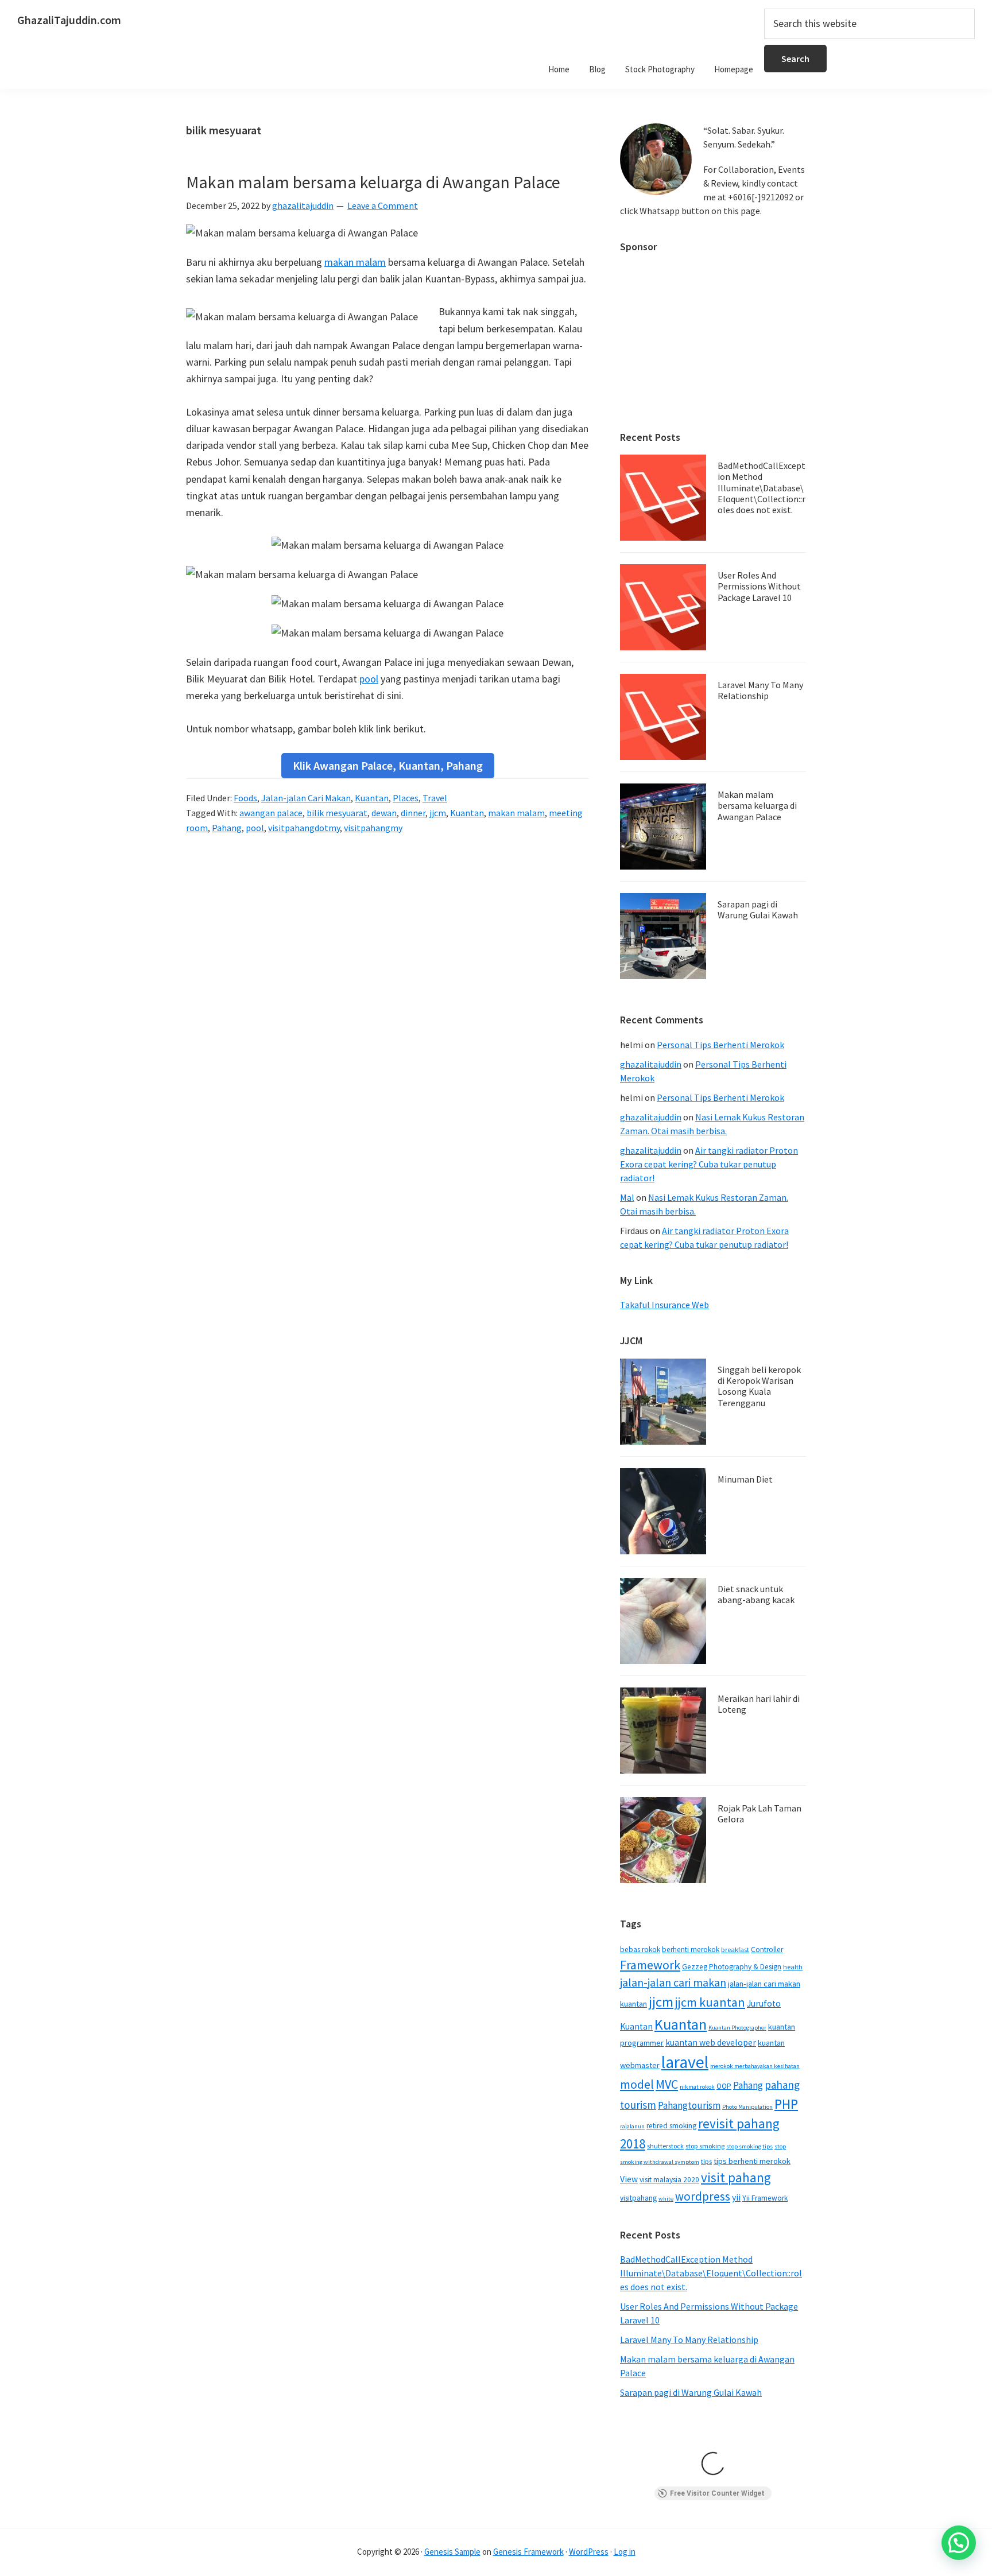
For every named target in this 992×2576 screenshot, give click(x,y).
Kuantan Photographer (737, 2028)
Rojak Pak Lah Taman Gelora (759, 1813)
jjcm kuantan (710, 2002)
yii (736, 2197)
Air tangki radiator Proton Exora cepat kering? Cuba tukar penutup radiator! (709, 1164)
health (793, 1967)
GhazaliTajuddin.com (69, 20)
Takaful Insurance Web (664, 1305)
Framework (650, 1965)
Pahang (227, 828)
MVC (667, 2084)
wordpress (703, 2196)
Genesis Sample (452, 2552)
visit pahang (736, 2177)
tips (706, 2161)
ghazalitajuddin (651, 1064)
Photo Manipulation (747, 2107)
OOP (724, 2086)
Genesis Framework (528, 2552)
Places (406, 798)
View (629, 2179)
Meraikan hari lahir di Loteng (759, 1704)
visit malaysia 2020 (669, 2180)
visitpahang (638, 2198)
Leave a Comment (383, 205)
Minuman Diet (745, 1479)
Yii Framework (765, 2198)
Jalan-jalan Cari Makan (306, 798)
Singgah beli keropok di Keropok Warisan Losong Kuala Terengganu (759, 1386)
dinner (413, 813)
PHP (786, 2104)
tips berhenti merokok (752, 2161)
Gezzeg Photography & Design (732, 1967)
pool (369, 679)
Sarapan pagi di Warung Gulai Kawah (758, 909)
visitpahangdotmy (304, 828)
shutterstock (665, 2146)
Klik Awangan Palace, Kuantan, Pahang (388, 765)
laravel (685, 2062)
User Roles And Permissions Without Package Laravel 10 (759, 586)
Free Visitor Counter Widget (717, 2493)
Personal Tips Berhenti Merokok (720, 1045)
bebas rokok (640, 1950)
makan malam (355, 262)
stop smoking (705, 2146)
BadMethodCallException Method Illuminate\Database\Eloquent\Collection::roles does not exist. (762, 488)
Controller (767, 1950)
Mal (627, 1197)
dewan (384, 813)
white (666, 2199)
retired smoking (671, 2126)
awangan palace (271, 813)
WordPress (589, 2552)
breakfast (735, 1950)
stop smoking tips (749, 2146)
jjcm (438, 813)
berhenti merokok (691, 1950)
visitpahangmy (373, 828)
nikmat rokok (697, 2087)
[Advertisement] (713, 336)
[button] (959, 2543)
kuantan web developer (711, 2042)
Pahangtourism (689, 2105)
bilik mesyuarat (337, 813)
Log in (625, 2552)
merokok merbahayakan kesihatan (755, 2066)
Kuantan (372, 798)
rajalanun (632, 2126)
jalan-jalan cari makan (673, 1983)
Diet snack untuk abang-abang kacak (756, 1594)
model (637, 2084)
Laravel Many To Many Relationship (760, 690)
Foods (245, 798)
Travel (435, 798)
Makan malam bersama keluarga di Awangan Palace (373, 182)
